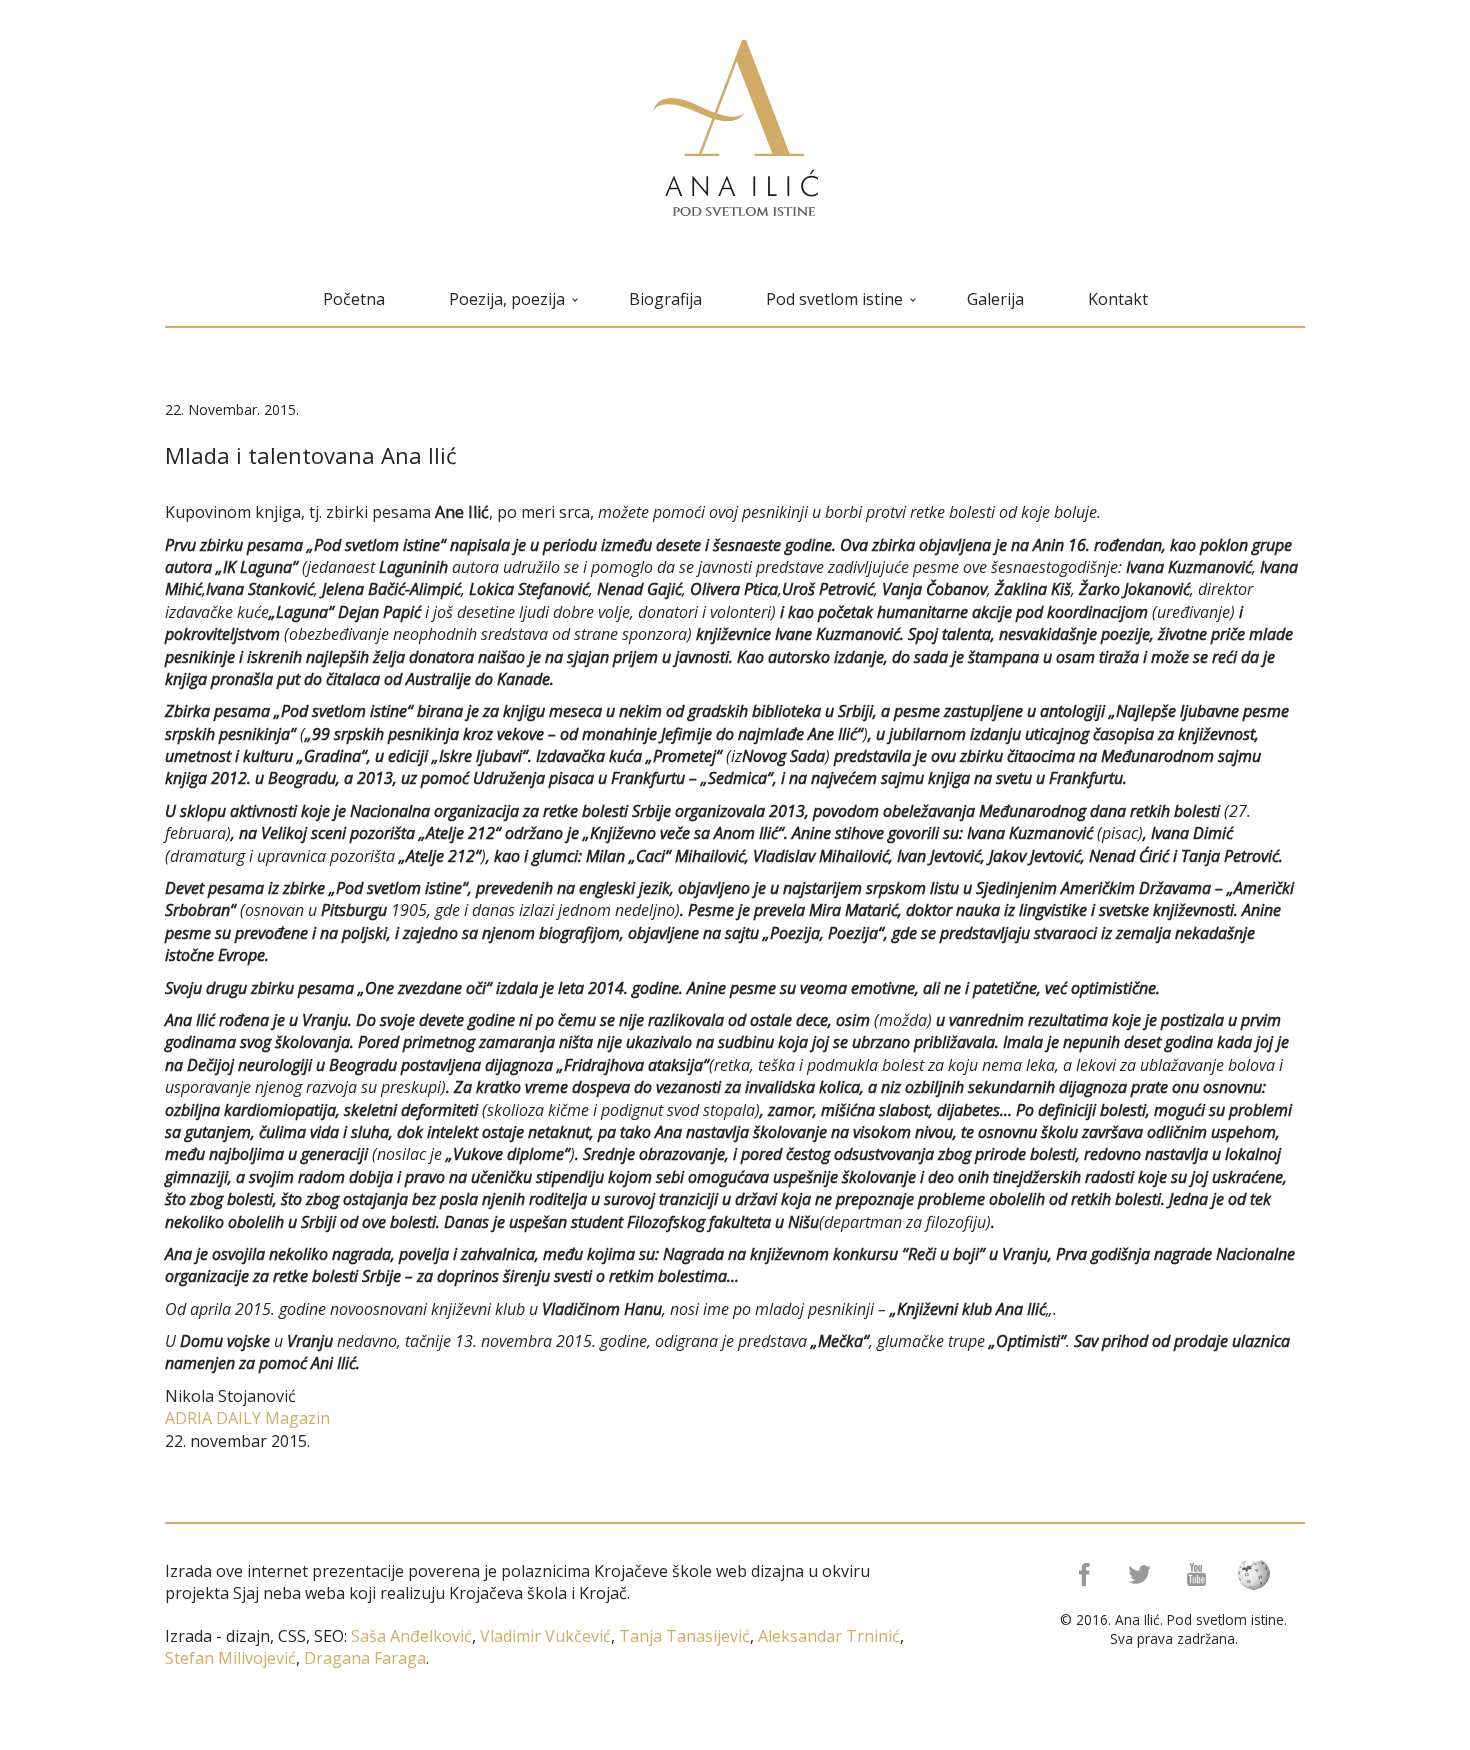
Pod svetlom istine (834, 299)
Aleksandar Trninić (827, 1636)
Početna (354, 299)
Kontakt (1118, 299)
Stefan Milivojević (230, 1658)
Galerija (995, 299)
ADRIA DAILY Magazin (247, 1418)
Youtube (1200, 1575)
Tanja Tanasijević (684, 1636)
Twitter (1141, 1575)
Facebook (1082, 1575)
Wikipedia (1259, 1575)
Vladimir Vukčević (543, 1636)
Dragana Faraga (363, 1658)
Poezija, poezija (507, 299)
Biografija (665, 299)
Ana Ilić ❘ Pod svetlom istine (735, 128)
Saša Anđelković (411, 1636)
